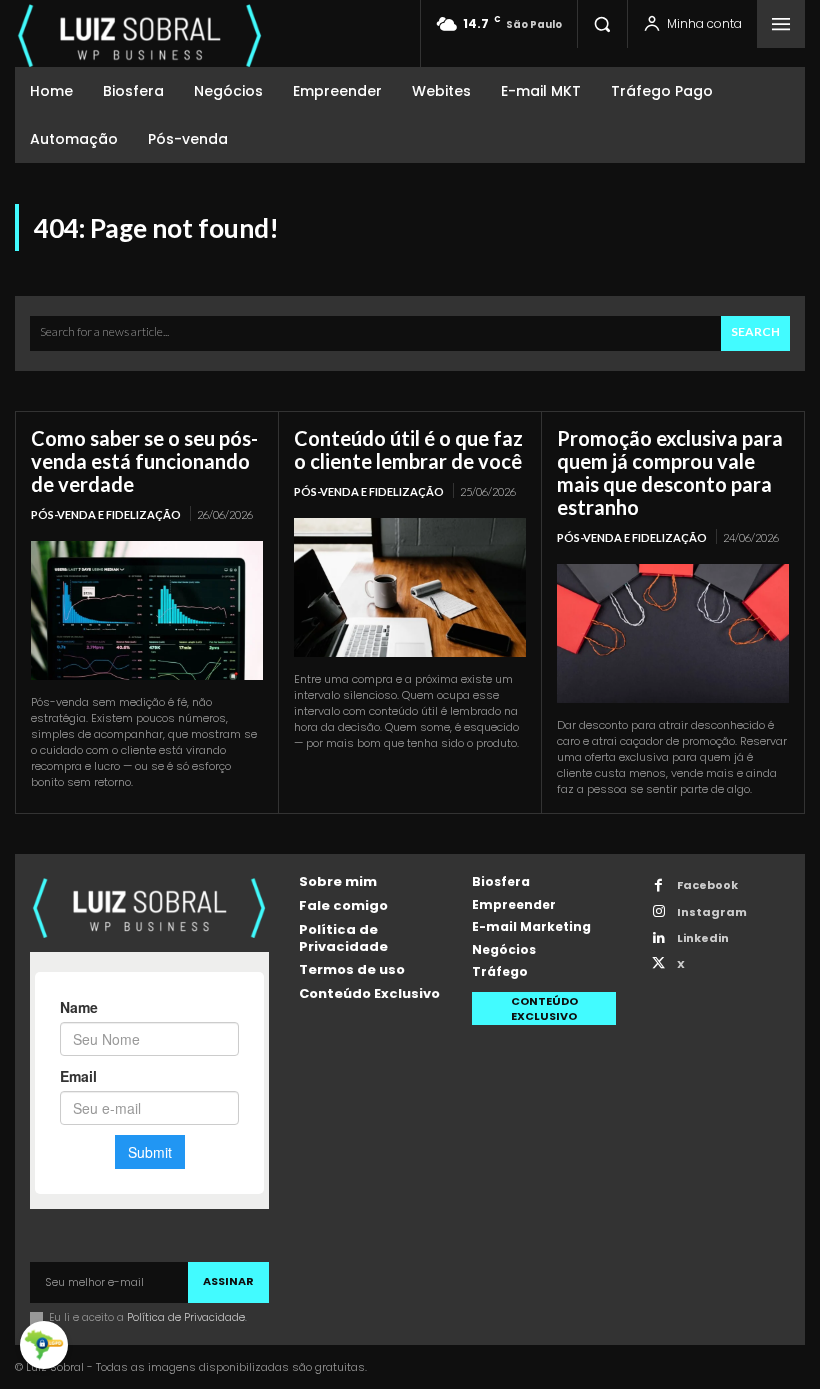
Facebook (707, 885)
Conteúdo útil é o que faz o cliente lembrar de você (408, 449)
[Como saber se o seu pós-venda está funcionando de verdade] (147, 610)
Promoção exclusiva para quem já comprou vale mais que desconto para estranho (670, 472)
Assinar (228, 1281)
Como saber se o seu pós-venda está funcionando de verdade (144, 461)
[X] (658, 964)
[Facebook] (658, 886)
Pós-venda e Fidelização (106, 514)
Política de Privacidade (186, 1317)
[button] (602, 24)
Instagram (712, 912)
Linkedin (703, 938)
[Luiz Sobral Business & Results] (140, 33)
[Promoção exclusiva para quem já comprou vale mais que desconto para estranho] (673, 633)
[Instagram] (658, 912)
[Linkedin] (658, 938)
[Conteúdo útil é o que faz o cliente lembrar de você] (410, 587)
